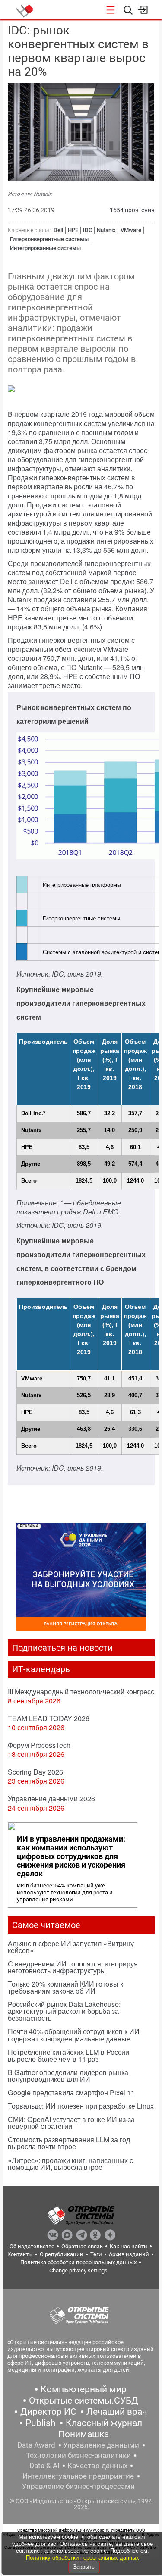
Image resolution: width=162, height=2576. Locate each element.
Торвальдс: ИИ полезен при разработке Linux (81, 2106)
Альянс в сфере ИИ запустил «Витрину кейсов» (71, 1947)
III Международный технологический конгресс (81, 1692)
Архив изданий (129, 2254)
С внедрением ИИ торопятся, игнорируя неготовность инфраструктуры (73, 1967)
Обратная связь (82, 2246)
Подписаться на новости (62, 1648)
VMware (131, 230)
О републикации (62, 2254)
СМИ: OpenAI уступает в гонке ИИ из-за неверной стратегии (71, 2123)
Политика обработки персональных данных (78, 2262)
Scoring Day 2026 (35, 1772)
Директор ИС (48, 2412)
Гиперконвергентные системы (49, 239)
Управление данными (101, 2445)
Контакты (20, 2254)
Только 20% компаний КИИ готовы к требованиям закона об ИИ (65, 1987)
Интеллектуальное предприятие (78, 2476)
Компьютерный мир (84, 2389)
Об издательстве (32, 2246)
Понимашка (84, 2434)
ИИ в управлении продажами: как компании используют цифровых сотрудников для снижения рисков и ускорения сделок (71, 1856)
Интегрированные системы (45, 248)
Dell (58, 230)
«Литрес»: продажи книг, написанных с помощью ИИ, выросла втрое (70, 2164)
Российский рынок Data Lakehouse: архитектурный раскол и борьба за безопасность (64, 2011)
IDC (87, 230)
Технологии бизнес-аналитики (78, 2455)
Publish (41, 2423)
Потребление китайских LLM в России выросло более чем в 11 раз (68, 2055)
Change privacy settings (78, 2271)
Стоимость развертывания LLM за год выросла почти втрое (69, 2143)
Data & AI (44, 2466)
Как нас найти (129, 2246)
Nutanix (106, 230)
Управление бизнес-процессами (78, 2486)
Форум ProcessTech (39, 1745)
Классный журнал (104, 2423)
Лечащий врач (117, 2412)
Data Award (36, 2445)
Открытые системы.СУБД (84, 2401)
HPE (73, 230)
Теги (96, 2254)
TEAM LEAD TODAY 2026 (49, 1718)
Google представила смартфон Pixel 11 (71, 2092)
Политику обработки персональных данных (83, 2558)
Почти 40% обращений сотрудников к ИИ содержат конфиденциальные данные (74, 2035)
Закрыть (84, 2567)
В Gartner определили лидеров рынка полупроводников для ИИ (68, 2076)
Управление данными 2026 (51, 1798)
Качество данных (97, 2466)
